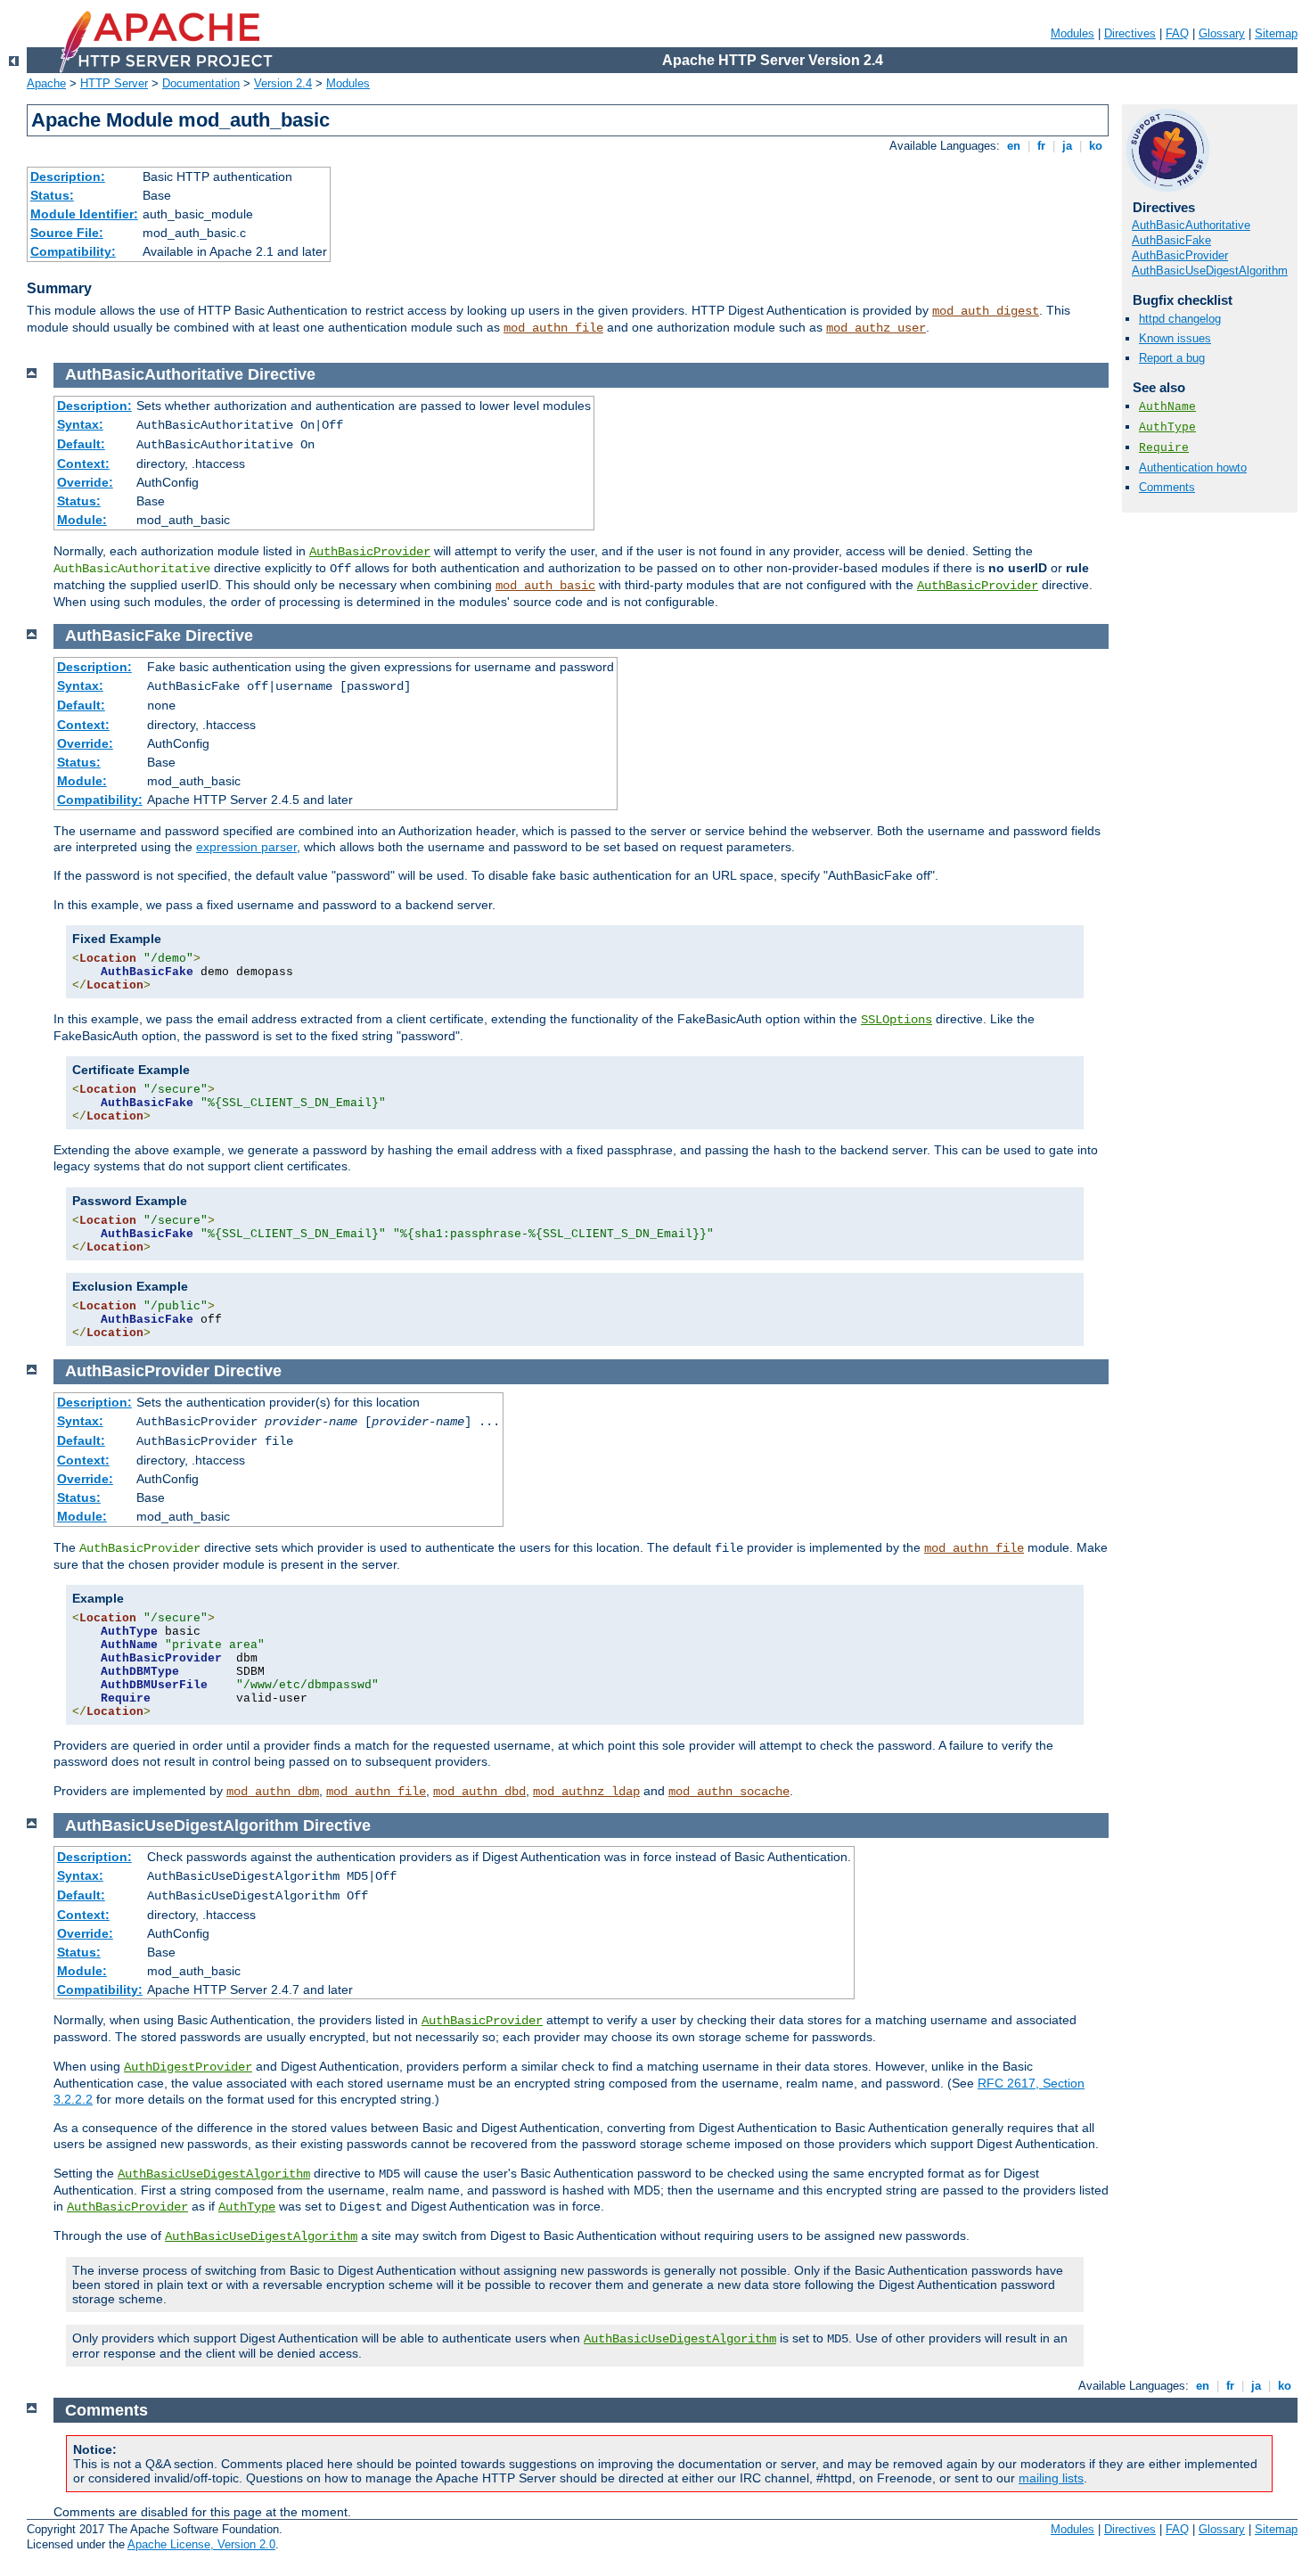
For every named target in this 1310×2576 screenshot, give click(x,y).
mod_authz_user (876, 328)
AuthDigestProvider (188, 2067)
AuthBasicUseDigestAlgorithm (1210, 271)
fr (1041, 146)
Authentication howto (1193, 468)
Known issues (1175, 338)
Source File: (67, 233)
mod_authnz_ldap (586, 1792)
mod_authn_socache (729, 1792)
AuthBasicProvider (1180, 255)
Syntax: (80, 424)
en (1014, 146)
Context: (83, 464)
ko (1096, 146)
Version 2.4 (283, 83)
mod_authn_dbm (273, 1792)
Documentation (201, 83)
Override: (85, 482)
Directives (1130, 33)
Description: (68, 176)
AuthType (1167, 427)
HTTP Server (114, 83)
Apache (46, 83)
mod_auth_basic (545, 586)
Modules (1073, 33)
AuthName (1167, 407)
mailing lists (1051, 2478)
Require (1164, 448)
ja (1067, 146)
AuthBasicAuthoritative (1191, 225)
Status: (52, 195)
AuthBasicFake (1171, 240)
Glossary (1222, 33)
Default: (81, 444)
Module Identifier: (84, 214)
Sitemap (1276, 33)
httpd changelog (1180, 319)
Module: (82, 520)
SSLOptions (897, 1020)
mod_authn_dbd (479, 1792)
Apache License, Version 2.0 (201, 2544)
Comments (1167, 487)
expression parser (246, 847)
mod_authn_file (553, 328)
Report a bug (1172, 358)
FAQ (1177, 33)
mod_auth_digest (986, 311)
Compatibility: (73, 251)
